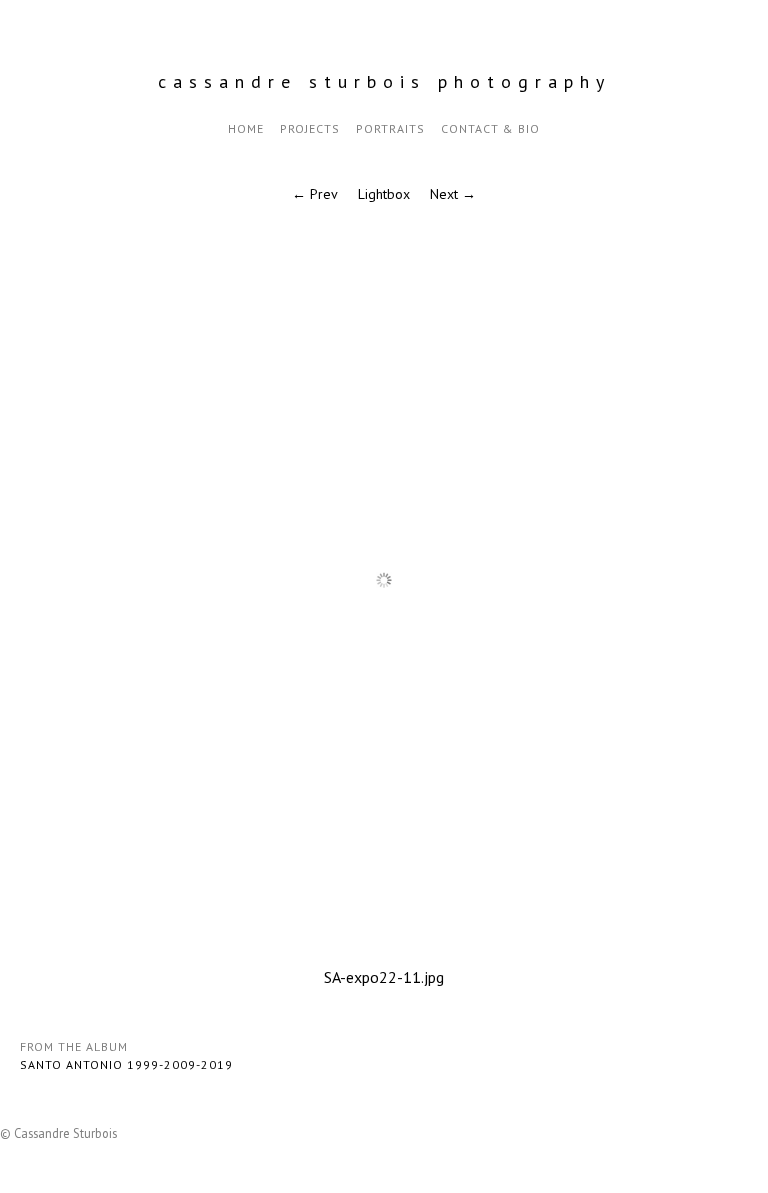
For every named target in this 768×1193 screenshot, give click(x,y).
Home (246, 128)
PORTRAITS (390, 128)
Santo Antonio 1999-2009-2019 (126, 1064)
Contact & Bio (490, 128)
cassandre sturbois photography (384, 81)
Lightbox (384, 194)
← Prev (315, 194)
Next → (453, 194)
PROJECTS (310, 128)
